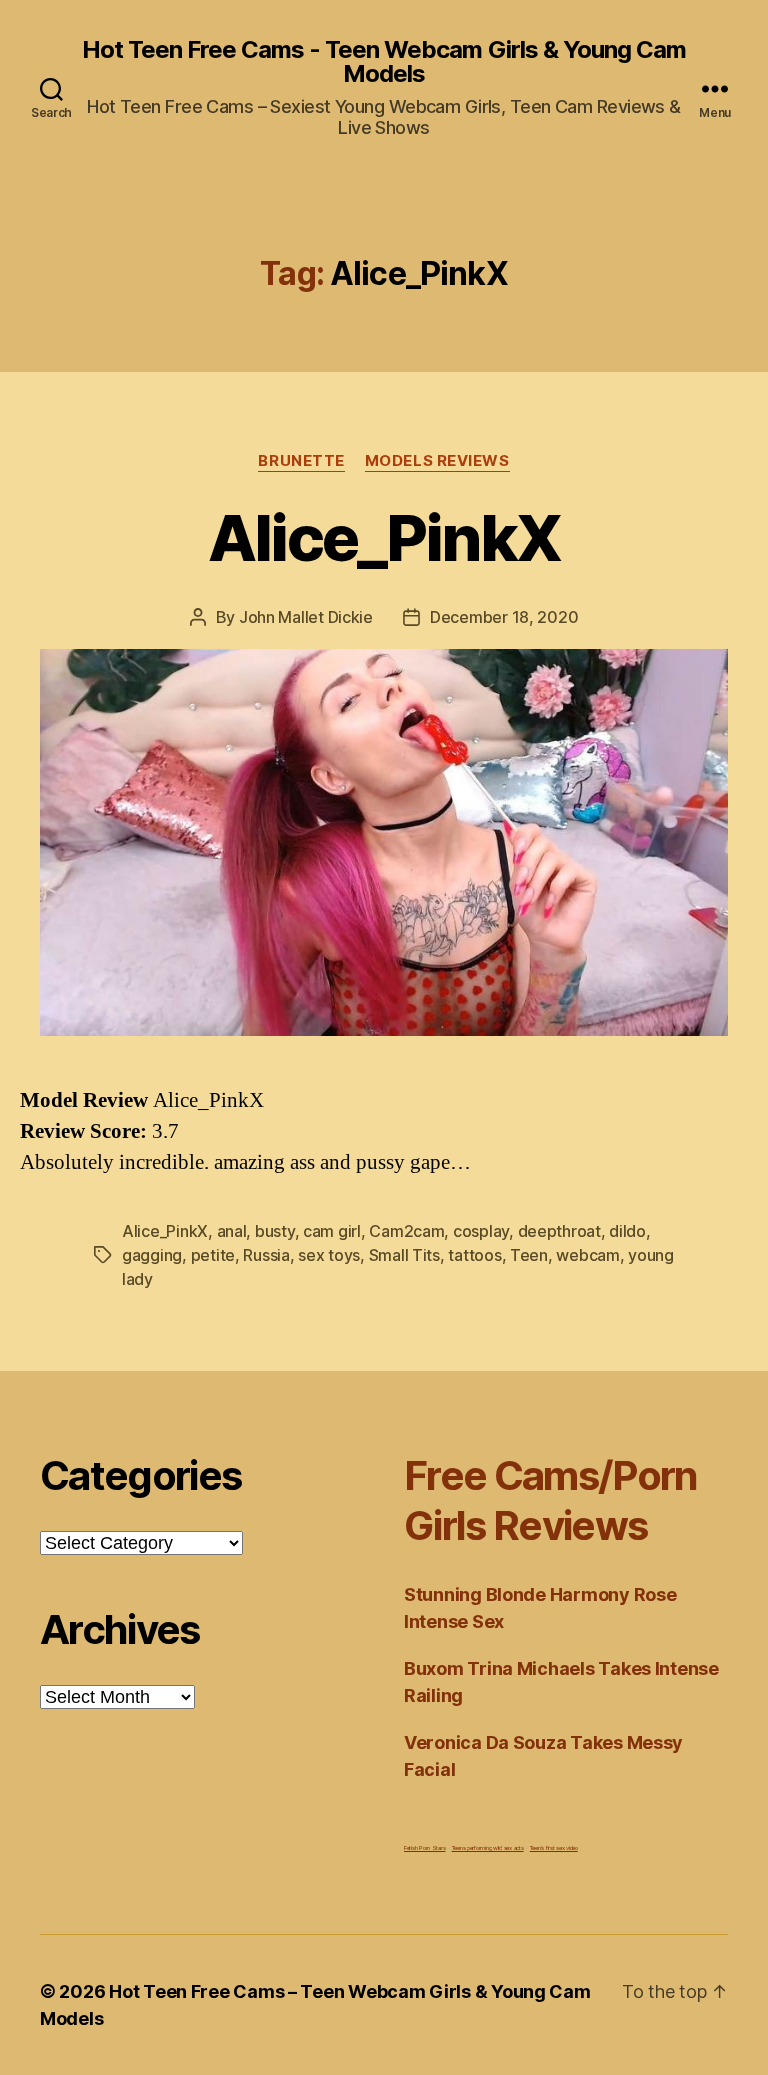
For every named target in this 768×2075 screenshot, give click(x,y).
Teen (529, 1255)
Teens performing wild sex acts (488, 1847)
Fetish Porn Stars (424, 1847)
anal (232, 1231)
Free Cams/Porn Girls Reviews (551, 1500)
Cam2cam (406, 1231)
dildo (627, 1231)
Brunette (301, 461)
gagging (152, 1255)
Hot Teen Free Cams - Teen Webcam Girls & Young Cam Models (383, 62)
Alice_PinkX (384, 537)
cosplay (481, 1231)
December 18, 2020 (504, 617)
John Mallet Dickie (306, 617)
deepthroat (559, 1231)
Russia (266, 1255)
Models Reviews (437, 461)
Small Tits (404, 1255)
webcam (587, 1255)
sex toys (329, 1255)
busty (275, 1231)
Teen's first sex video (554, 1847)
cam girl (332, 1231)
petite (213, 1255)
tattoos (474, 1255)
